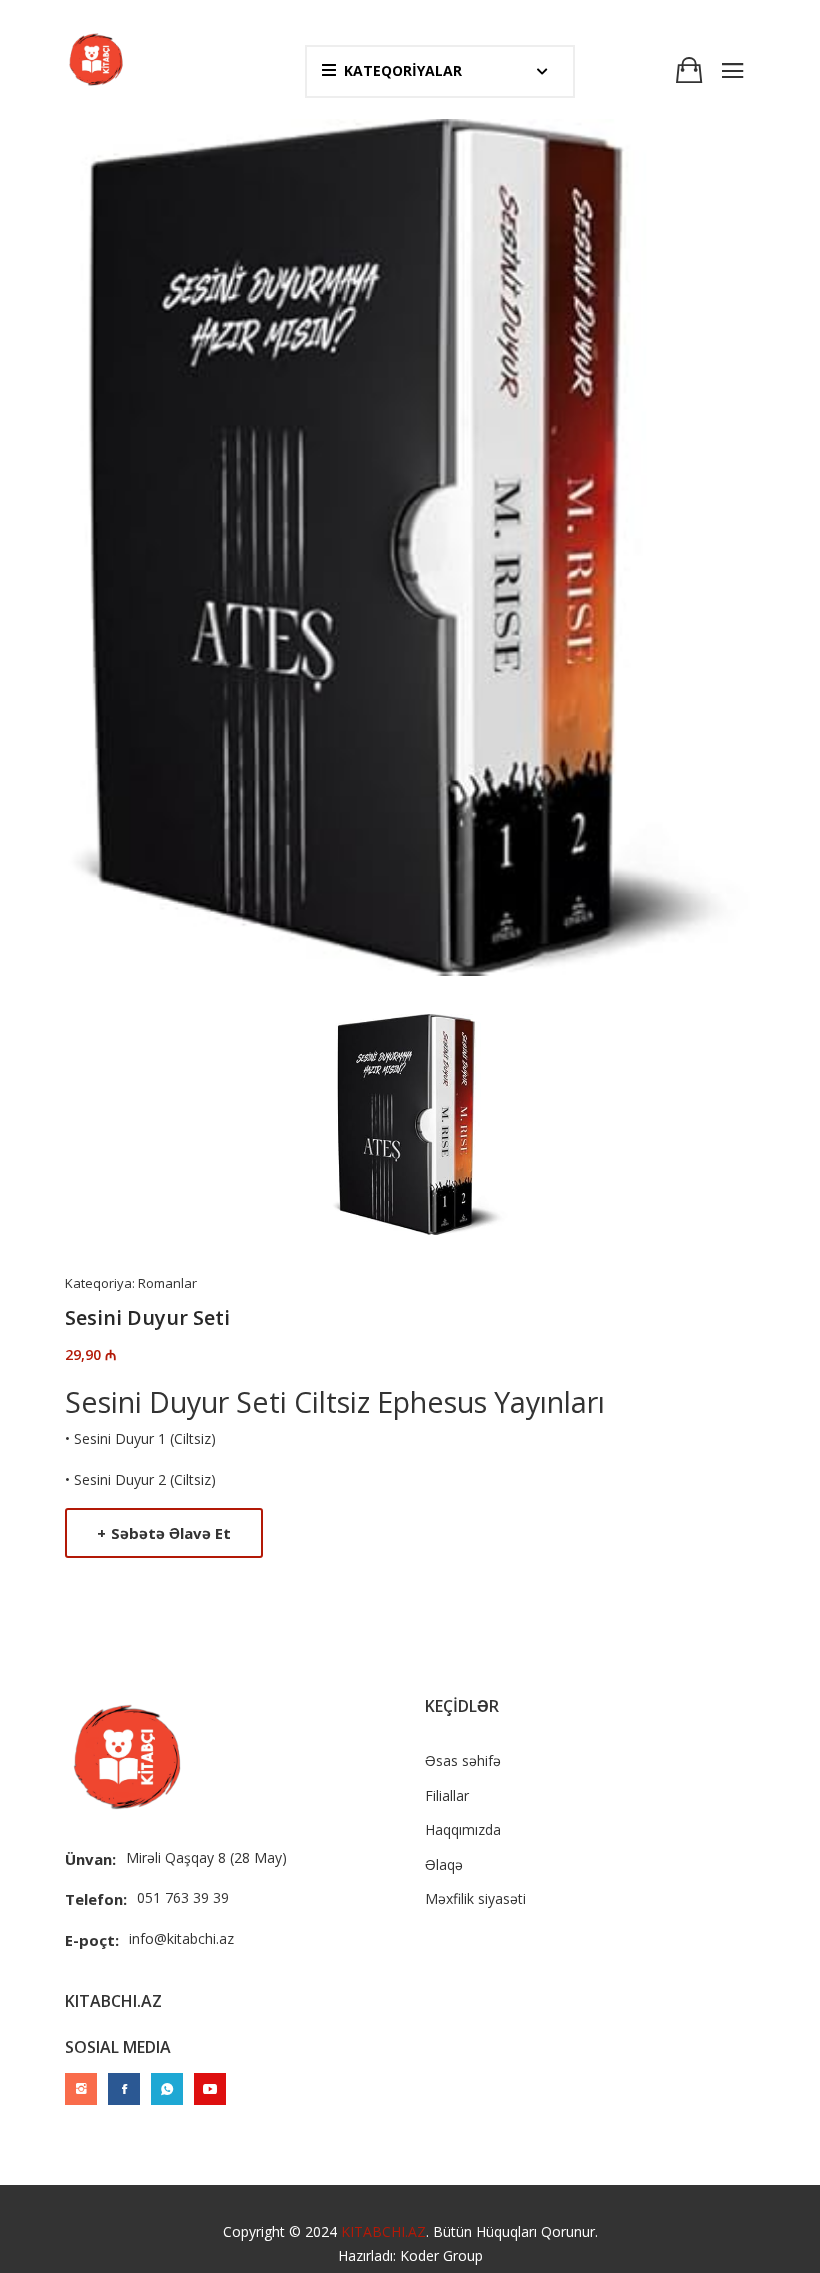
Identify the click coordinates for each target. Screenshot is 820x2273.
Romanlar (167, 1283)
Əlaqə (444, 1864)
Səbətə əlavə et (164, 1533)
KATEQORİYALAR (403, 70)
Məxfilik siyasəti (475, 1898)
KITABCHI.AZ (383, 2231)
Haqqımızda (463, 1829)
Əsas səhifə (463, 1760)
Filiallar (447, 1795)
